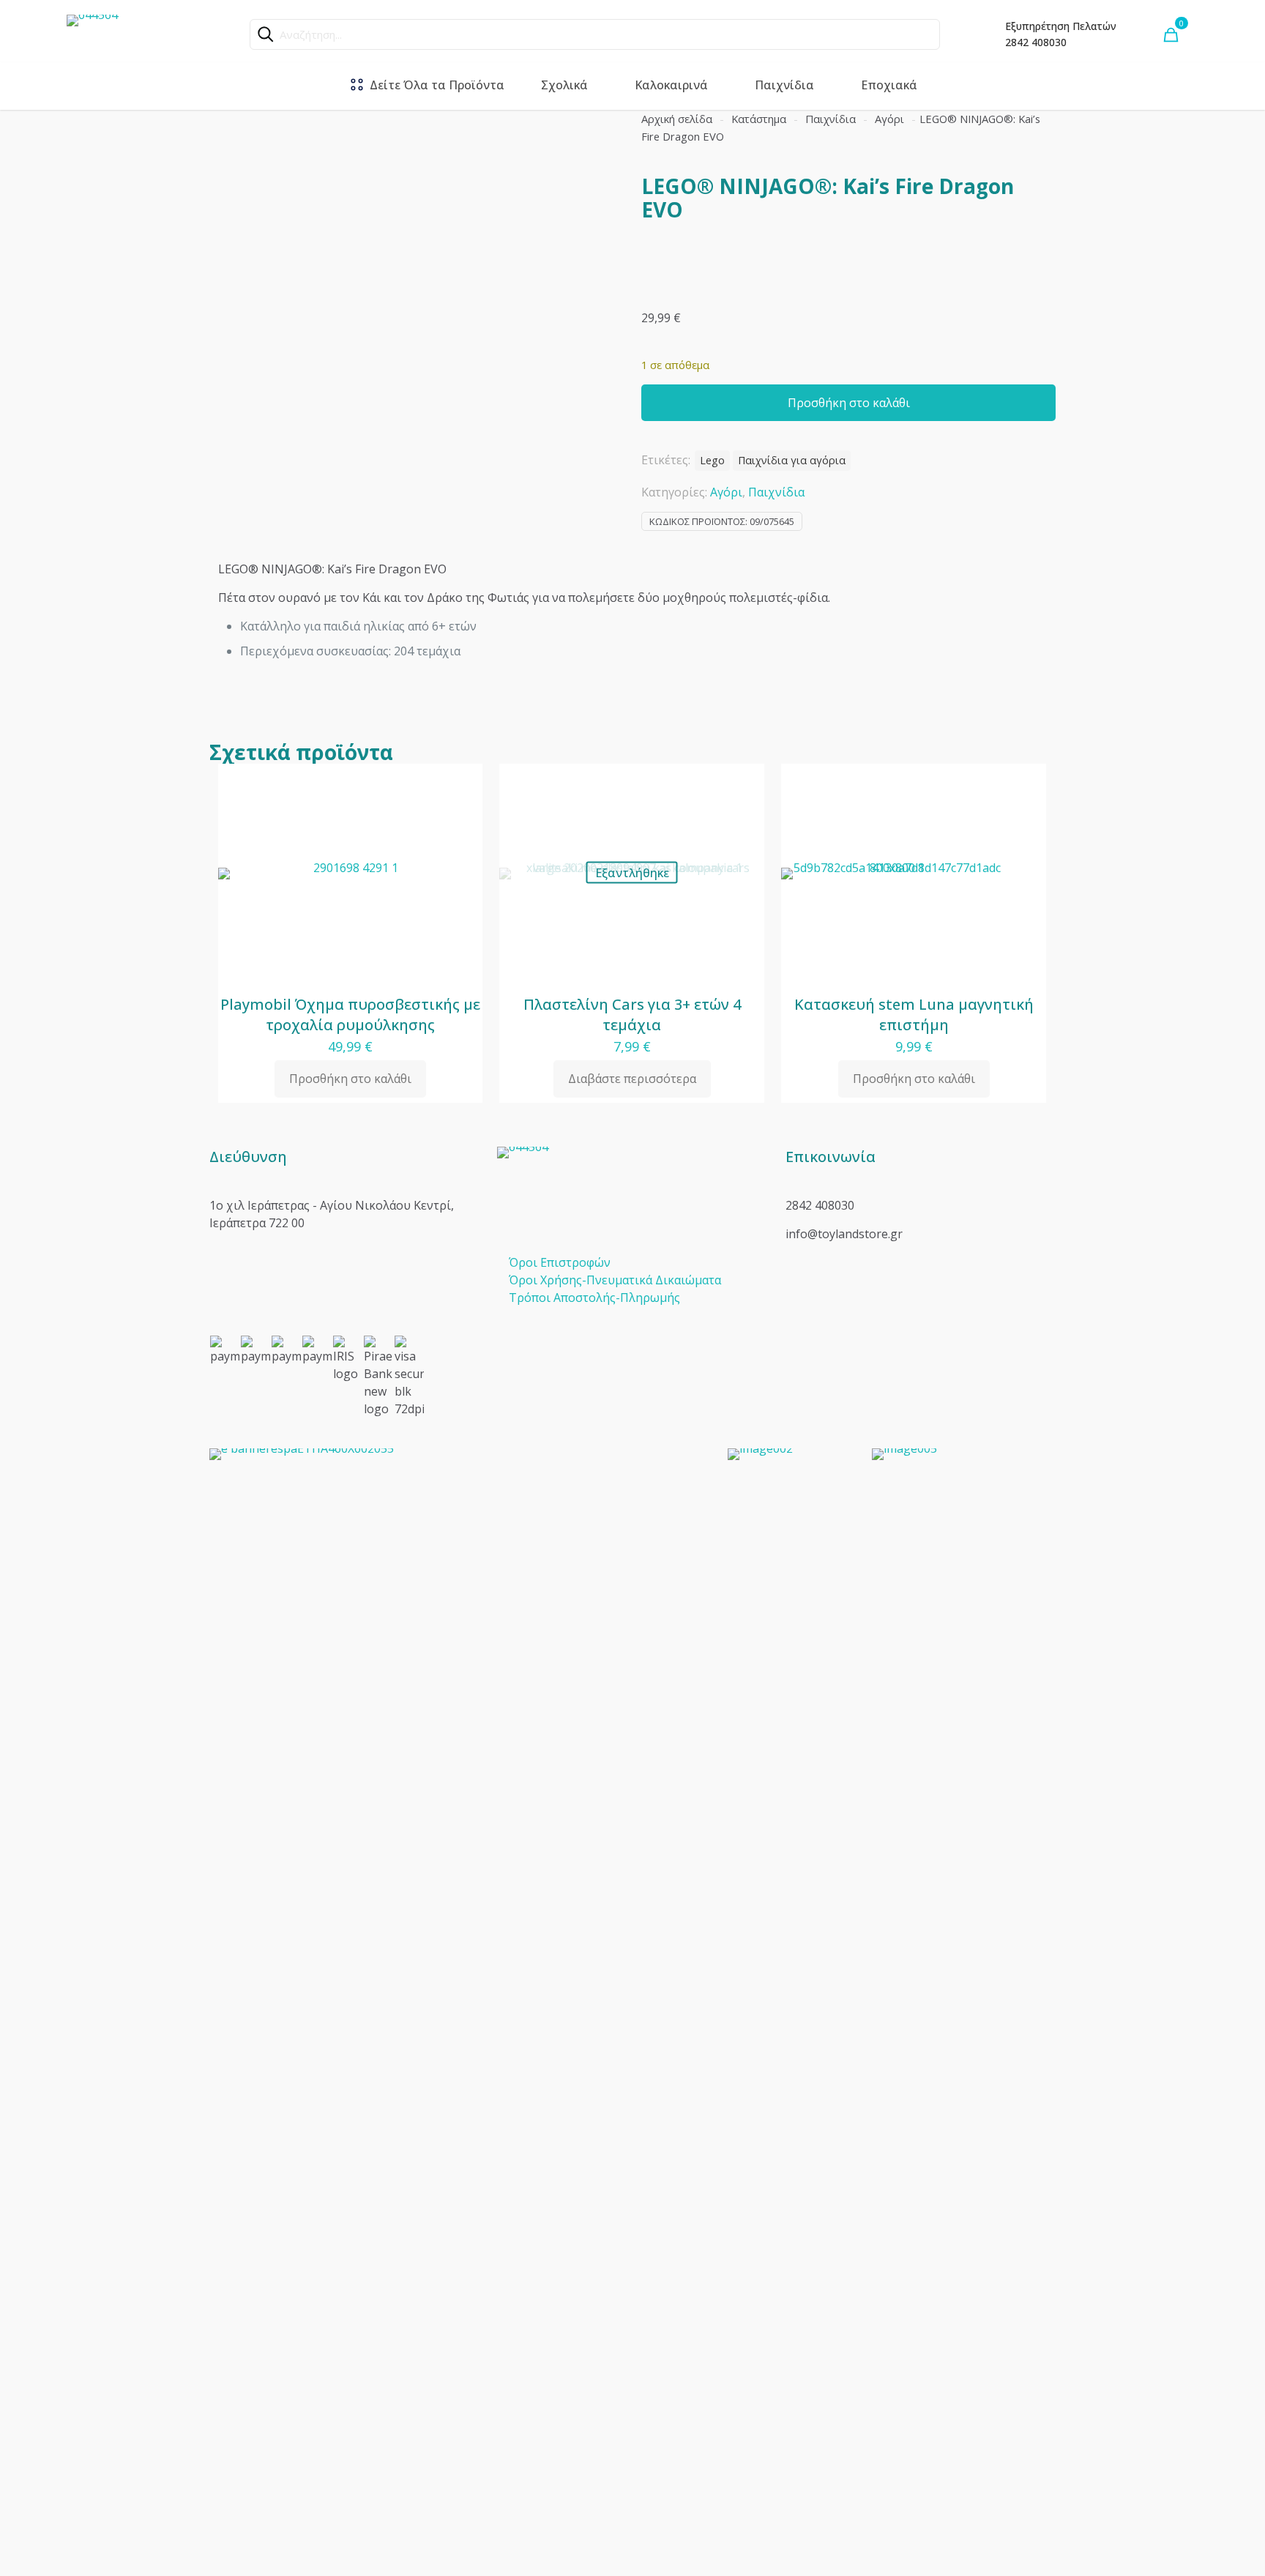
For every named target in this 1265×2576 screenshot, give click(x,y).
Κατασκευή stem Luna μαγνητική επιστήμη (914, 1015)
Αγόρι (889, 119)
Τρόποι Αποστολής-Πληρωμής (594, 1298)
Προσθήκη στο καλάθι (849, 403)
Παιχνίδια (831, 119)
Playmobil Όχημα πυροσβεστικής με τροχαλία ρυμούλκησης (350, 1015)
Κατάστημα (759, 119)
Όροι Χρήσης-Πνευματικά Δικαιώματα (615, 1280)
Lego (712, 460)
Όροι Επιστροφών (560, 1262)
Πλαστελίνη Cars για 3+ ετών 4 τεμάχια (632, 1015)
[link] (460, 1998)
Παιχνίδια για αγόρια (792, 460)
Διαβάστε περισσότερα (632, 1079)
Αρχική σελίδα (677, 119)
